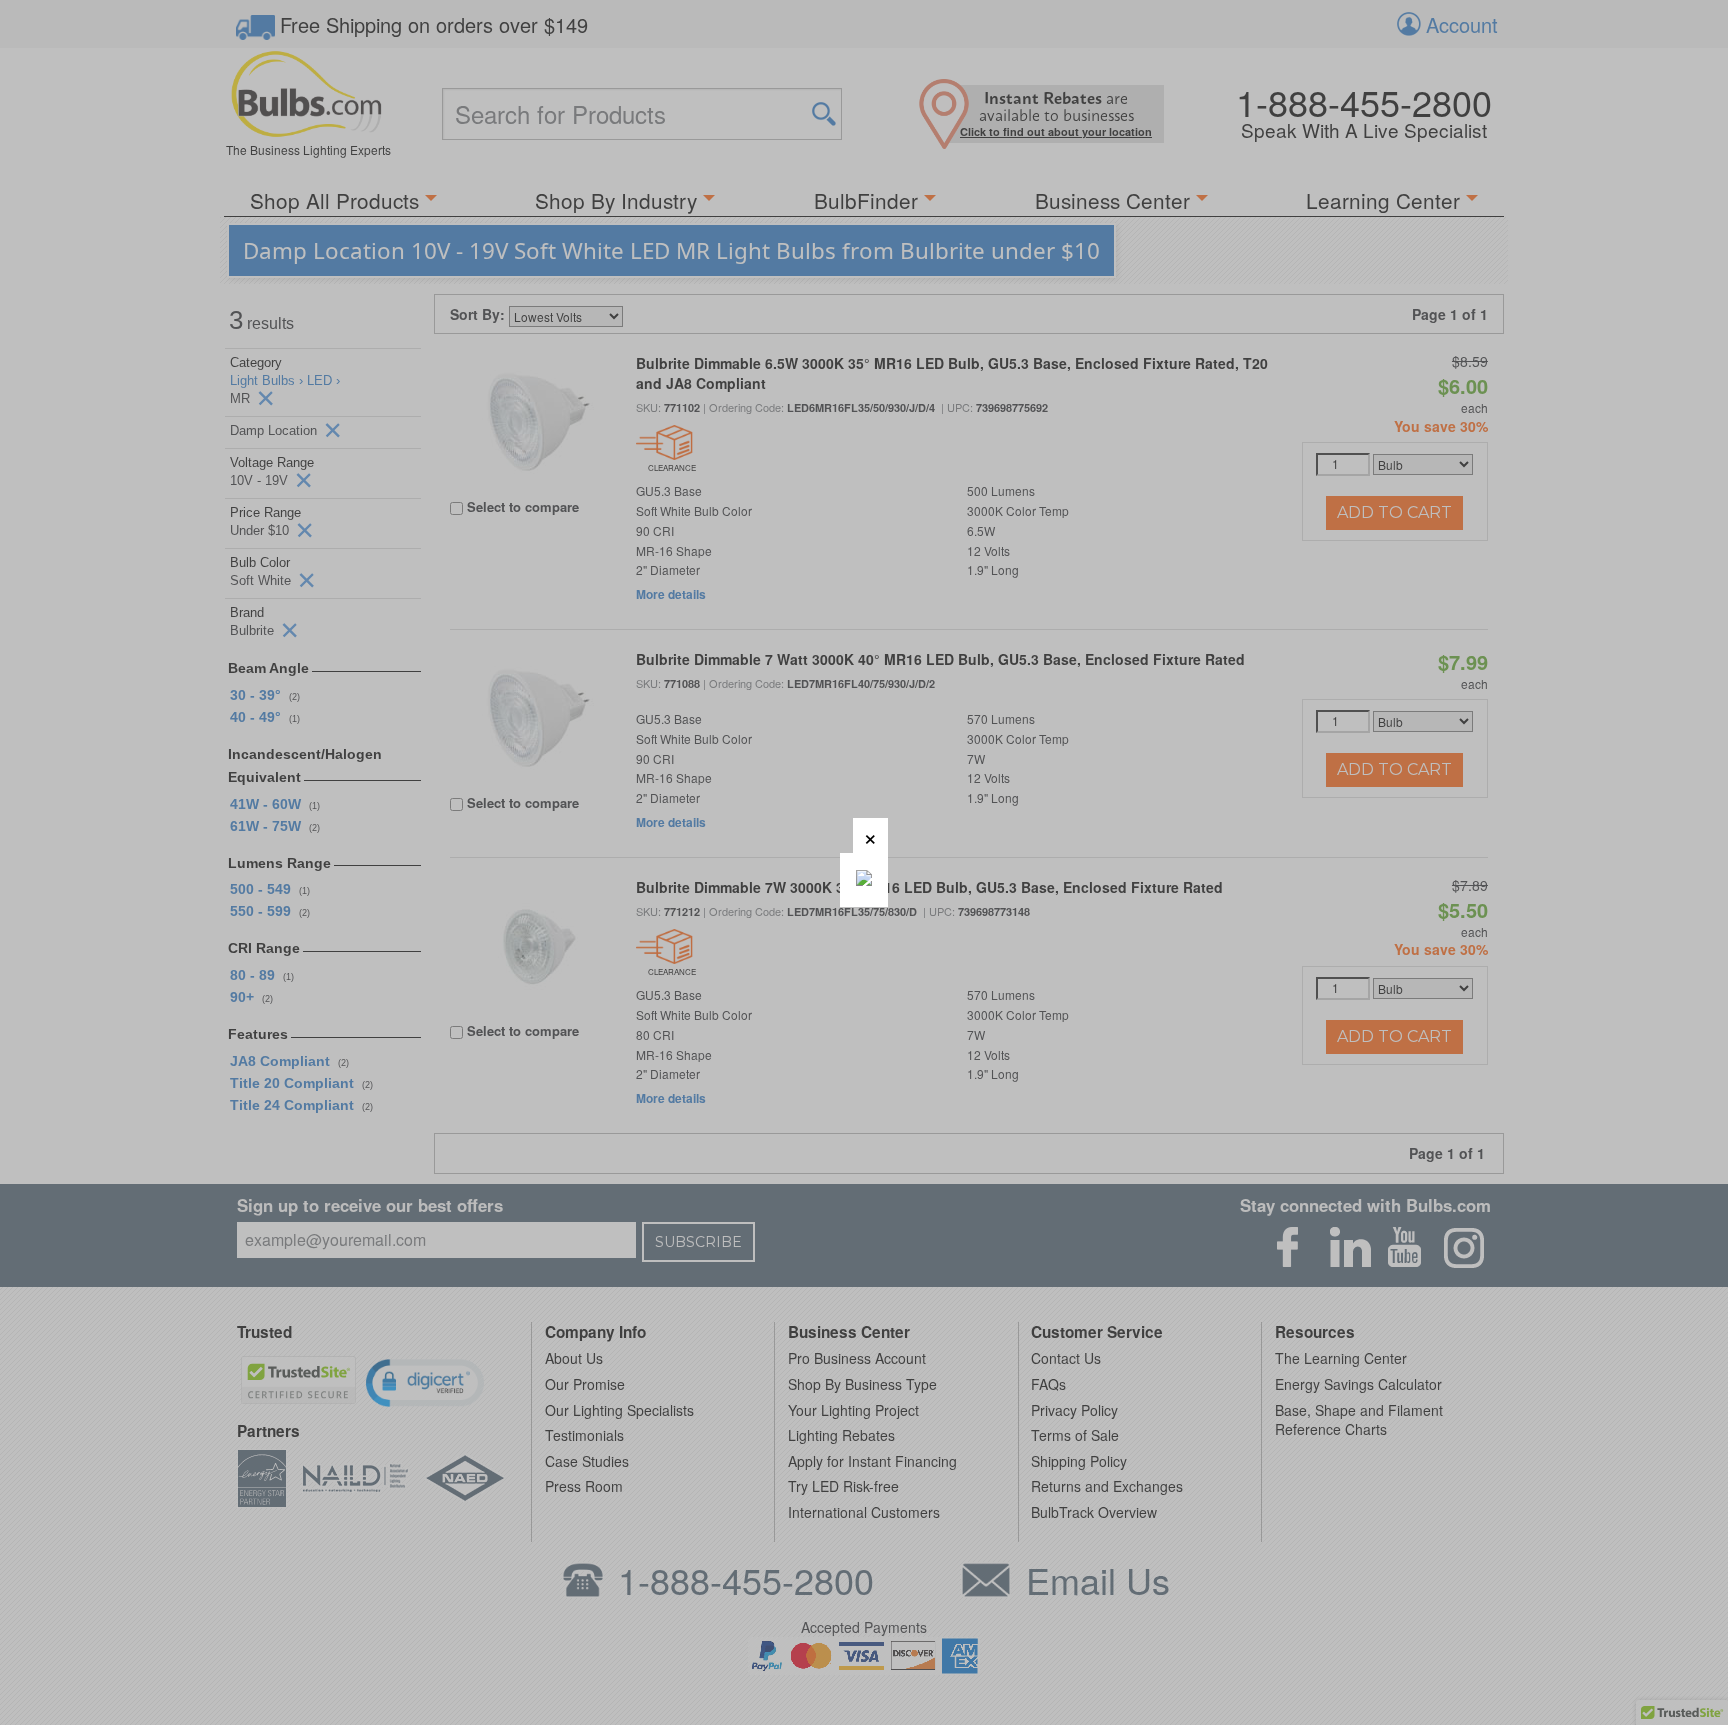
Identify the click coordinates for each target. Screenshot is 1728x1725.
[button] (870, 835)
